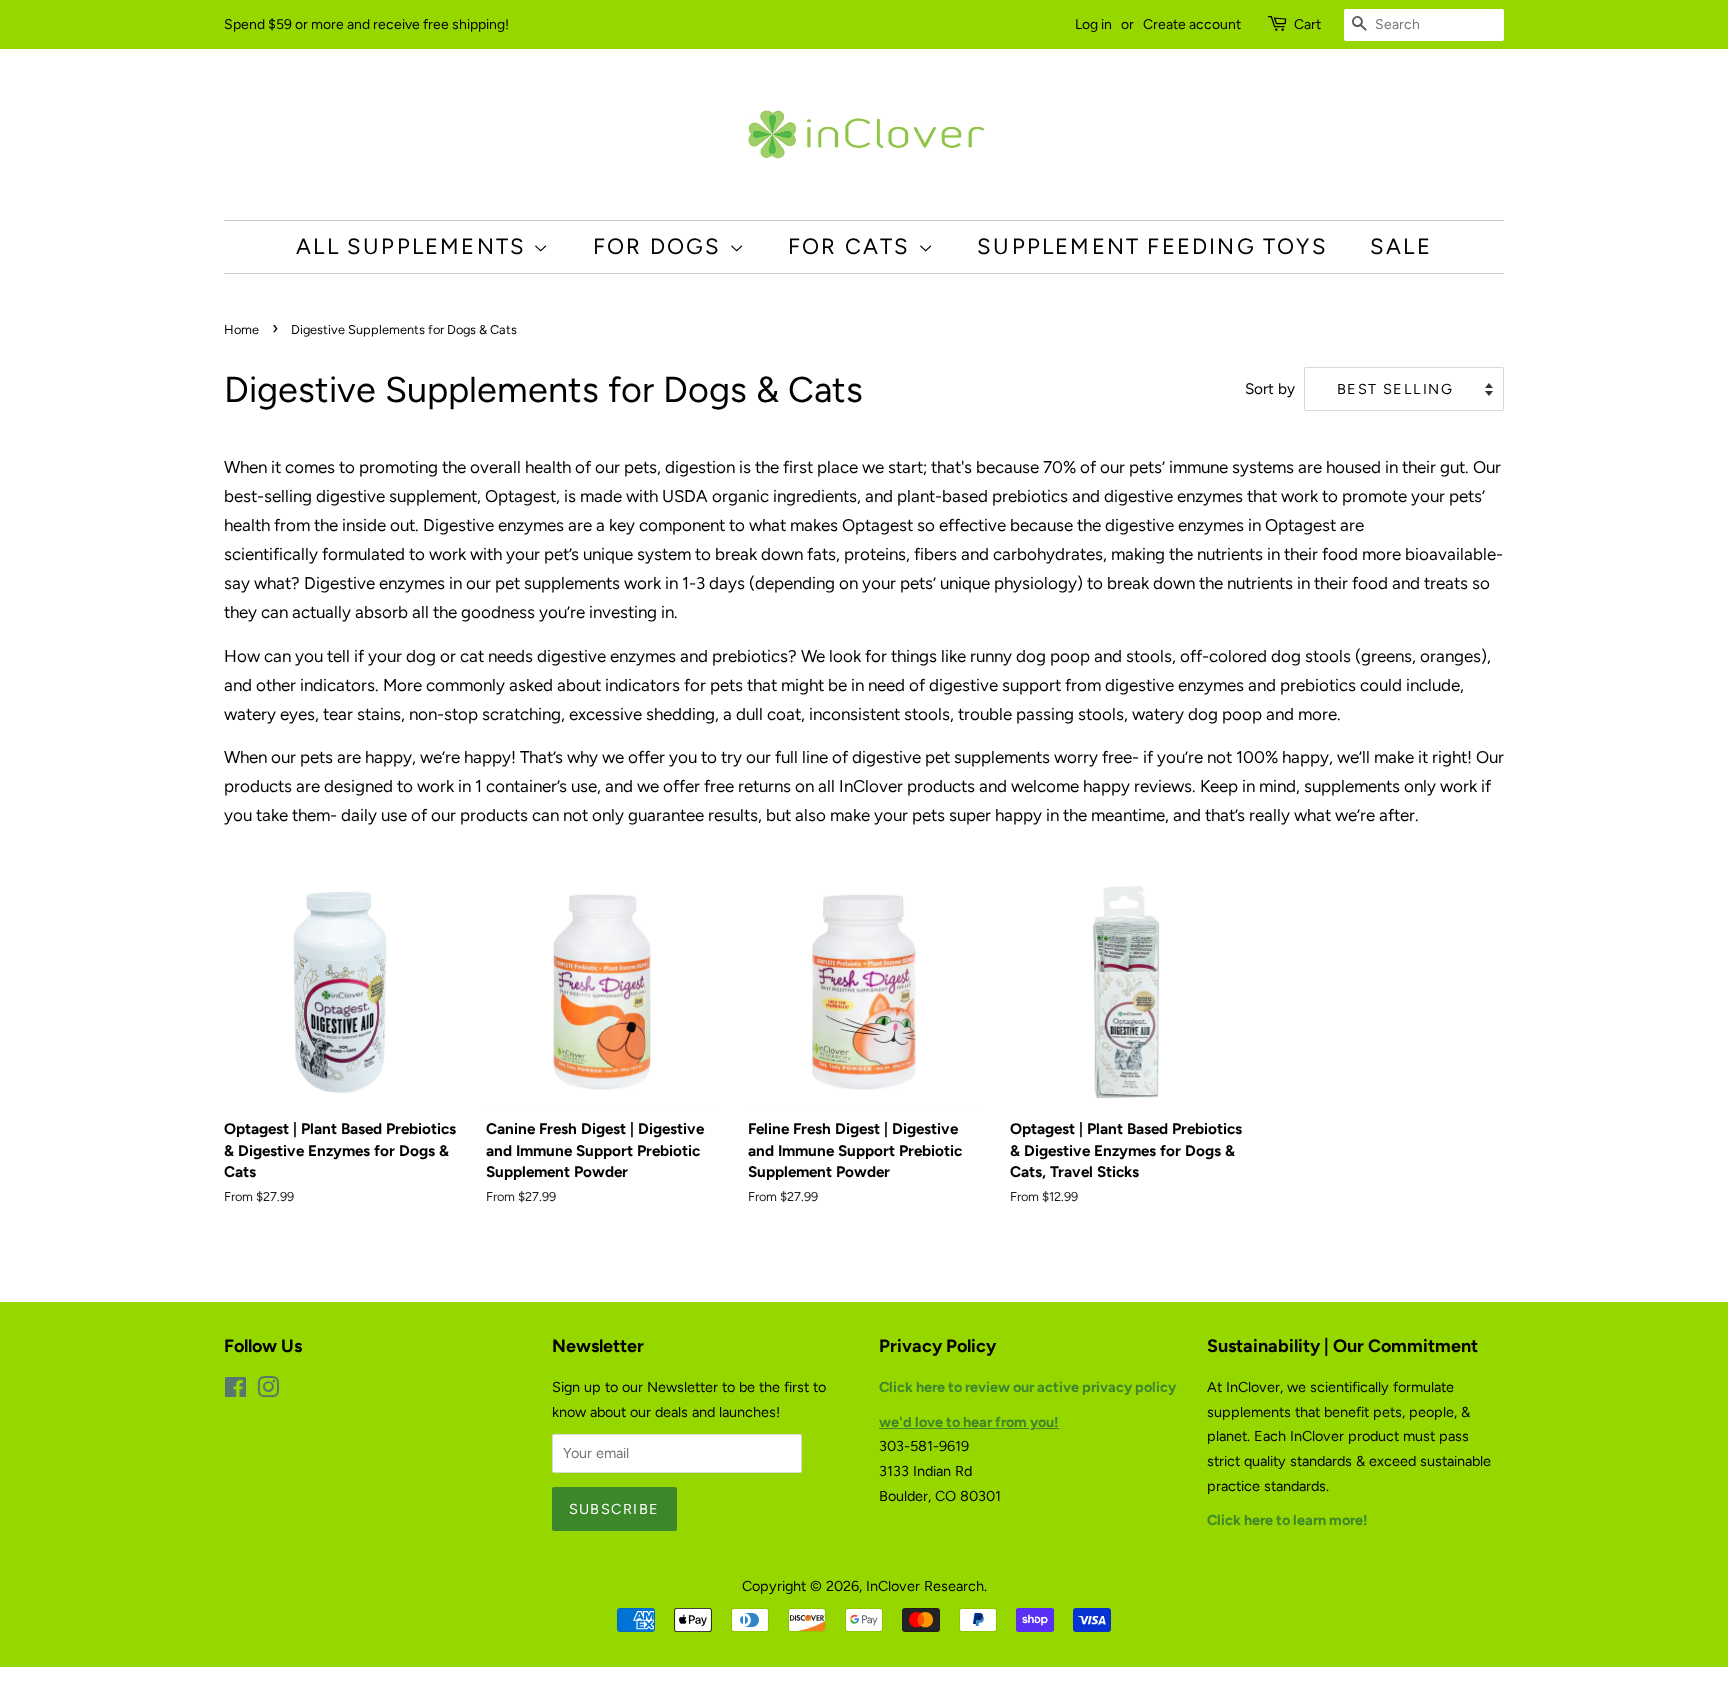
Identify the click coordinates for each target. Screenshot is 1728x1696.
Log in (1093, 24)
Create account (1192, 24)
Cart (1307, 24)
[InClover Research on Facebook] (235, 1391)
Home (241, 329)
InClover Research (925, 1586)
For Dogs (661, 246)
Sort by (1270, 388)
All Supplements (414, 246)
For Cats (853, 246)
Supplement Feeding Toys (1152, 246)
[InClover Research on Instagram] (268, 1391)
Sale (1401, 246)
